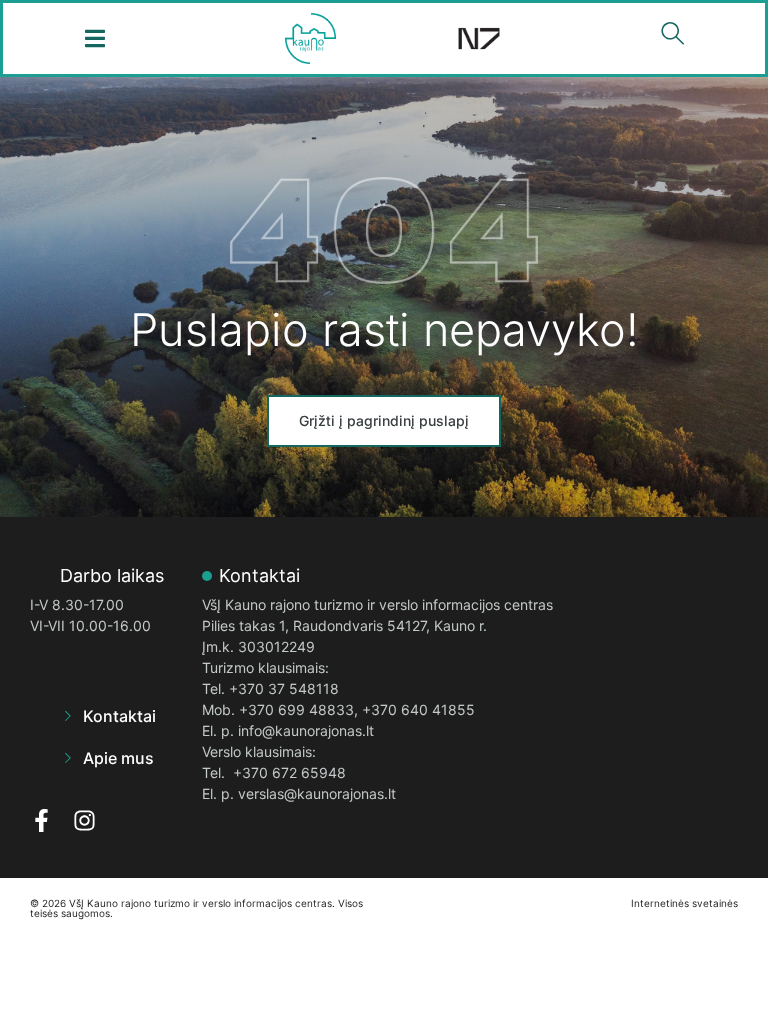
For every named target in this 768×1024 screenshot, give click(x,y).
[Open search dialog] (673, 38)
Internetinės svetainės (684, 903)
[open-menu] (95, 38)
